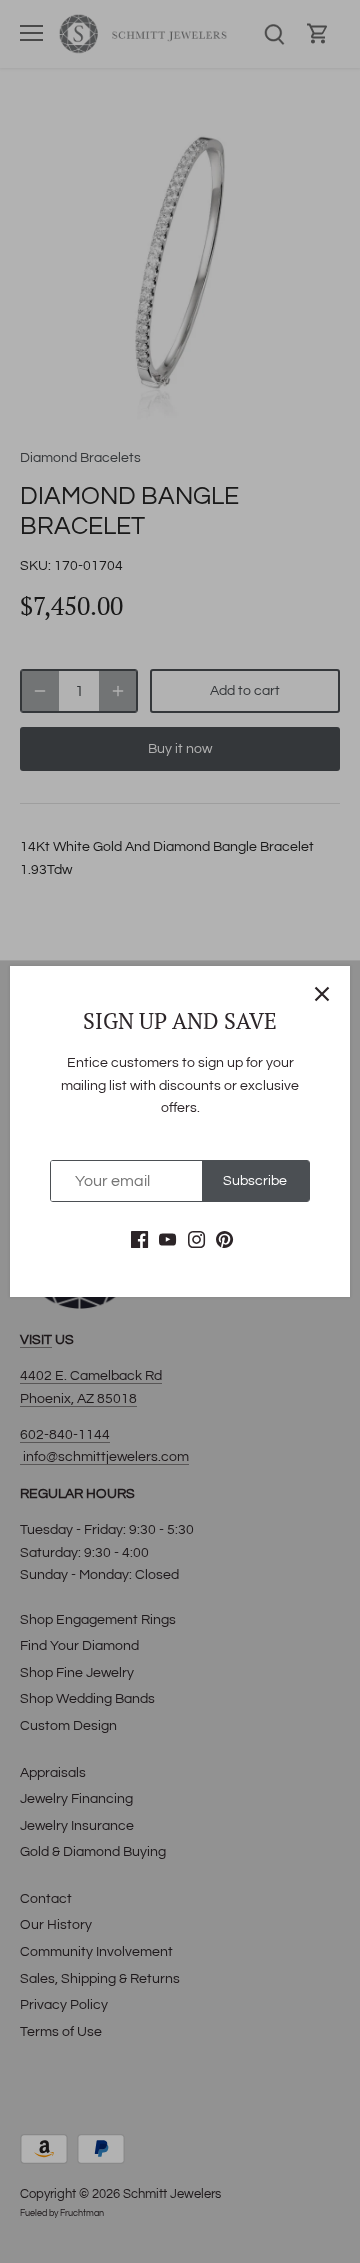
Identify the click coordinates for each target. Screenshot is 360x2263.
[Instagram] (196, 1240)
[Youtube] (167, 1240)
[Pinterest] (224, 1240)
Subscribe (255, 1181)
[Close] (322, 994)
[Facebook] (139, 1240)
